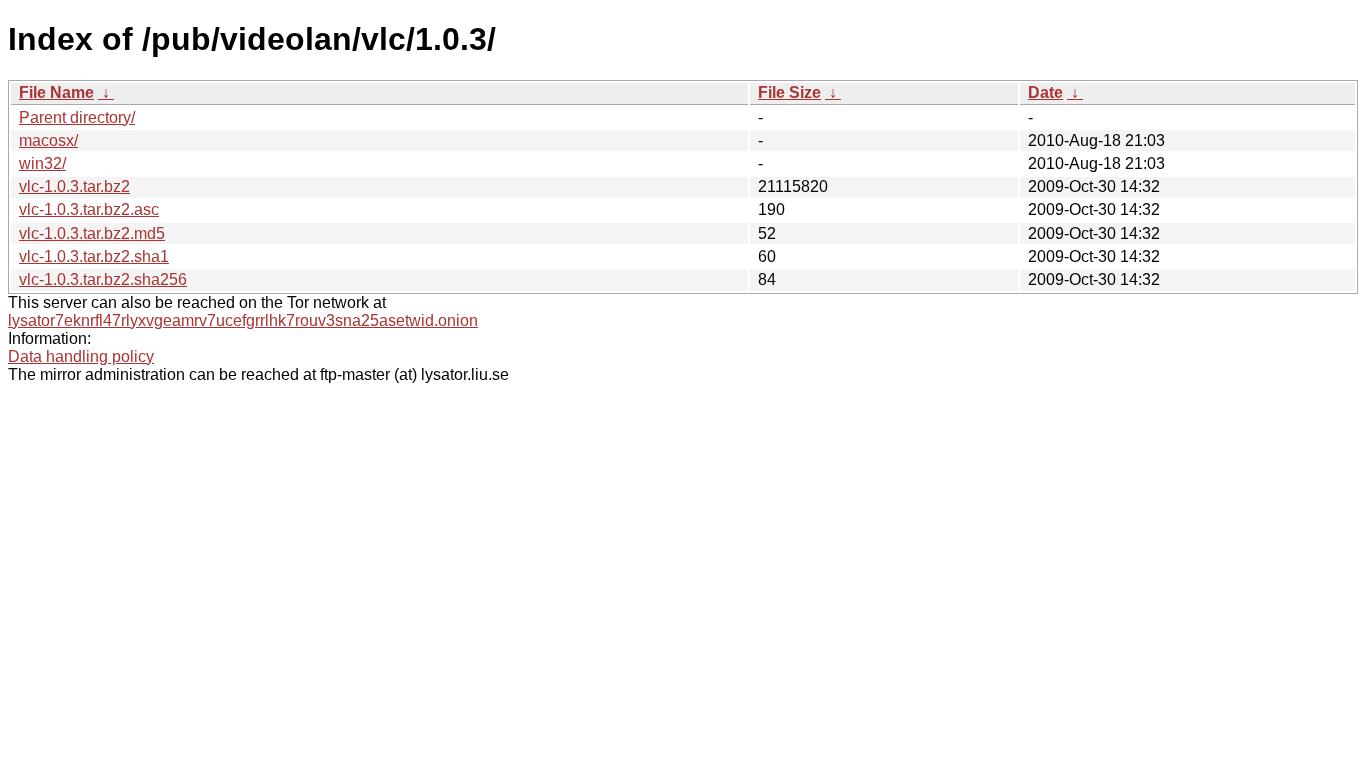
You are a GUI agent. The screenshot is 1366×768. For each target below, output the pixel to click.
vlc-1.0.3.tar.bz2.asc (89, 209)
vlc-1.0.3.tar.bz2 (74, 186)
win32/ (42, 163)
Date (1045, 92)
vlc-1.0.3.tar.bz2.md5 (92, 233)
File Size (789, 92)
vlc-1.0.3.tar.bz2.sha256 (103, 279)
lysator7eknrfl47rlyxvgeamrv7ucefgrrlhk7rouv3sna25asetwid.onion (243, 320)
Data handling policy (81, 356)
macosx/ (48, 140)
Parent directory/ (77, 117)
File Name (56, 92)
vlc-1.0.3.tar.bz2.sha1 (94, 256)
